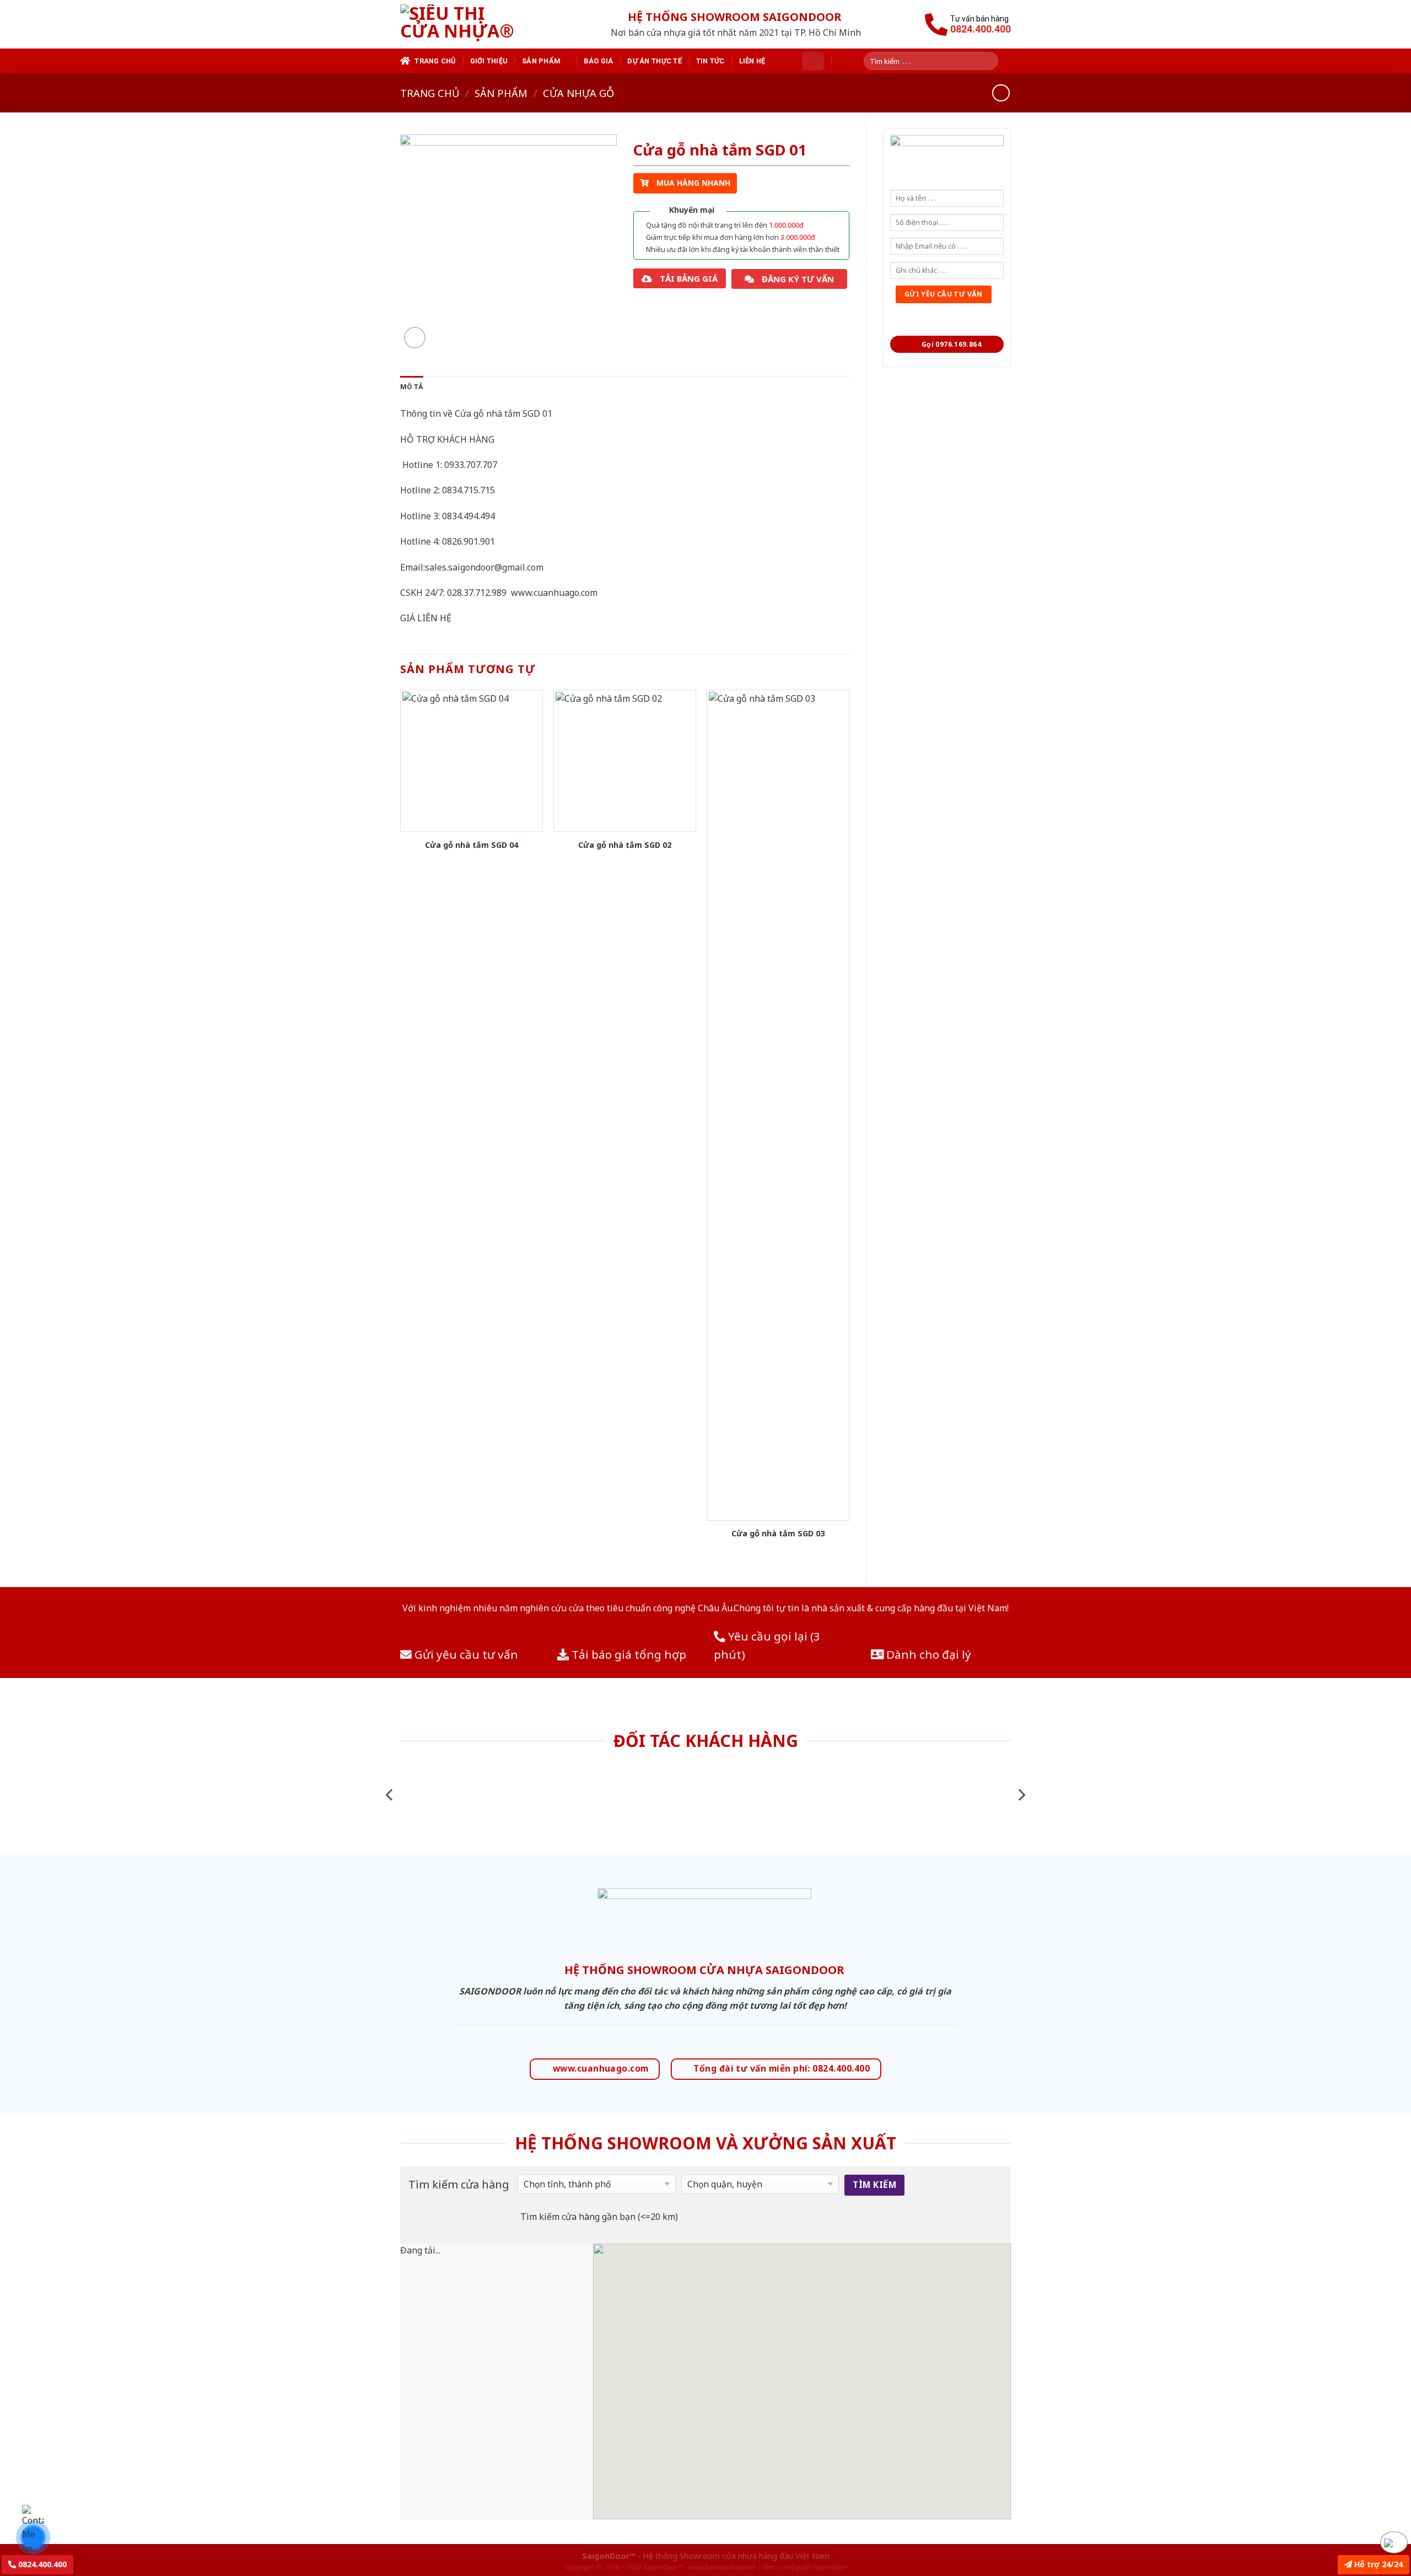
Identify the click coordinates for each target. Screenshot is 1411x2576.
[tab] (412, 387)
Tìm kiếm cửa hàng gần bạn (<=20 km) (599, 2217)
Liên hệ (752, 61)
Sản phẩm (541, 61)
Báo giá (599, 61)
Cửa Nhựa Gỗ (578, 93)
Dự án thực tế (654, 61)
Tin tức (710, 61)
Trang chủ (435, 61)
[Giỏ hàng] (813, 61)
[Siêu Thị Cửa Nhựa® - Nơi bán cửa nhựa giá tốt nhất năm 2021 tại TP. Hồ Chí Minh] (470, 24)
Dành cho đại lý (927, 1654)
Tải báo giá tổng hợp (628, 1654)
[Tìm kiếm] (994, 61)
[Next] (1021, 1795)
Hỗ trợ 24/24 (1377, 2564)
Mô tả (412, 387)
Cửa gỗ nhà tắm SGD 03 (778, 1534)
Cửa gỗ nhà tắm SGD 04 (472, 845)
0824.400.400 (41, 2564)
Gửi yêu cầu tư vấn (465, 1654)
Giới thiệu (489, 61)
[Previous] (390, 1795)
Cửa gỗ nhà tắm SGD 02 (625, 845)
